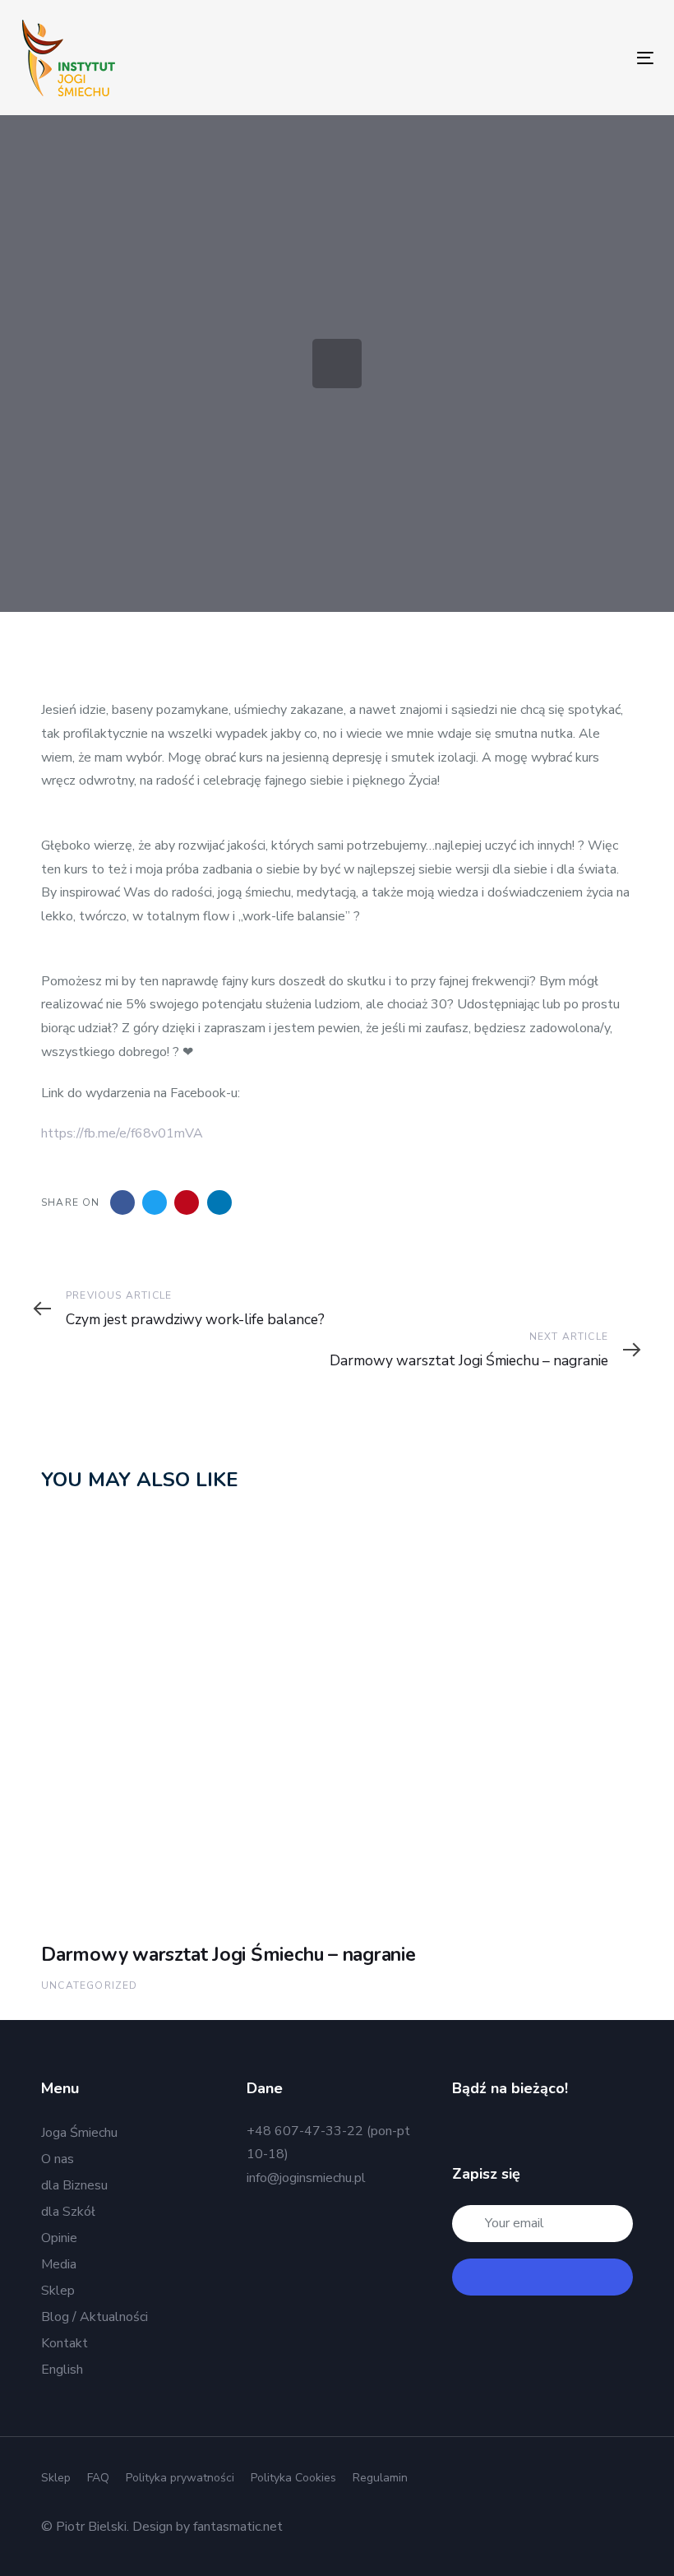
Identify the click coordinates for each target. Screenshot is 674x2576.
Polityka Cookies (293, 2478)
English (62, 2370)
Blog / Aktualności (95, 2317)
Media (59, 2264)
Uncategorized (90, 1985)
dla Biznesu (74, 2185)
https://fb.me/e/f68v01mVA (122, 1133)
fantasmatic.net (238, 2527)
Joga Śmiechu (79, 2133)
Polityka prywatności (180, 2478)
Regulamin (380, 2478)
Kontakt (65, 2343)
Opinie (59, 2238)
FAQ (98, 2478)
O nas (58, 2159)
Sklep (58, 2291)
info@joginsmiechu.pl (306, 2178)
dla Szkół (68, 2212)
